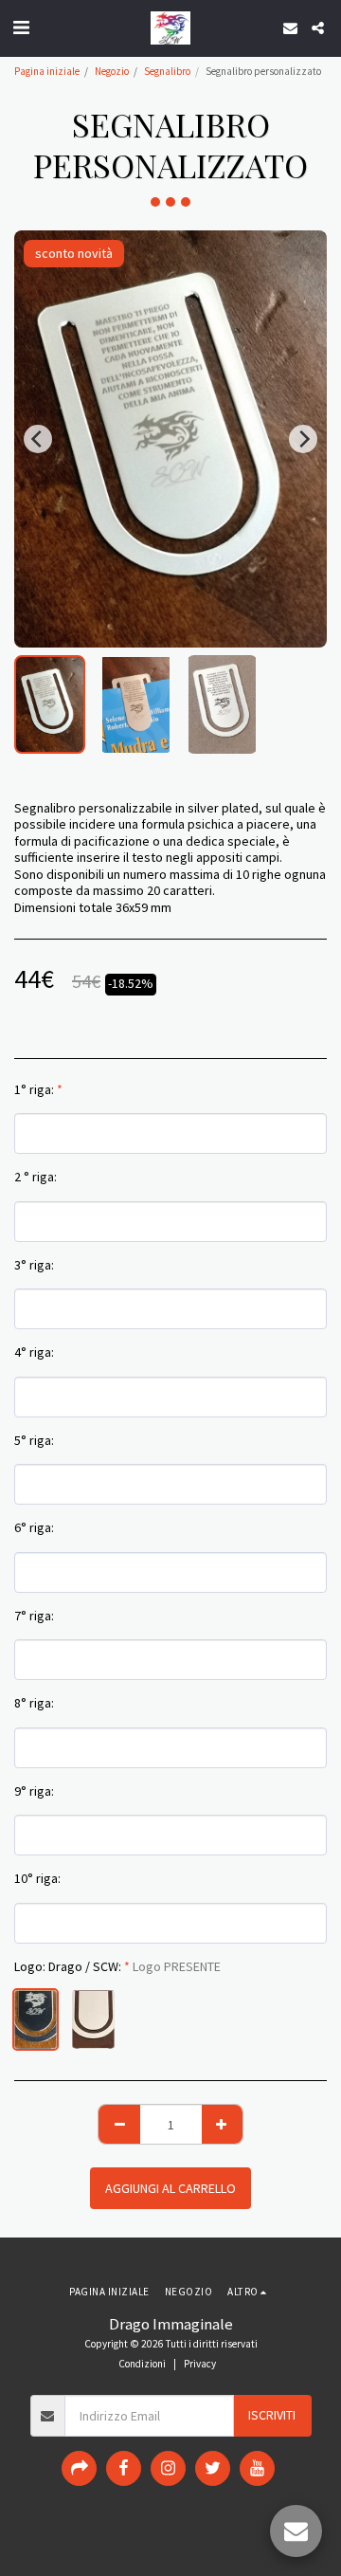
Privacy (200, 2364)
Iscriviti (272, 2415)
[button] (21, 27)
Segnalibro (167, 71)
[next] (303, 439)
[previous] (38, 439)
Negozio (112, 71)
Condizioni (142, 2364)
